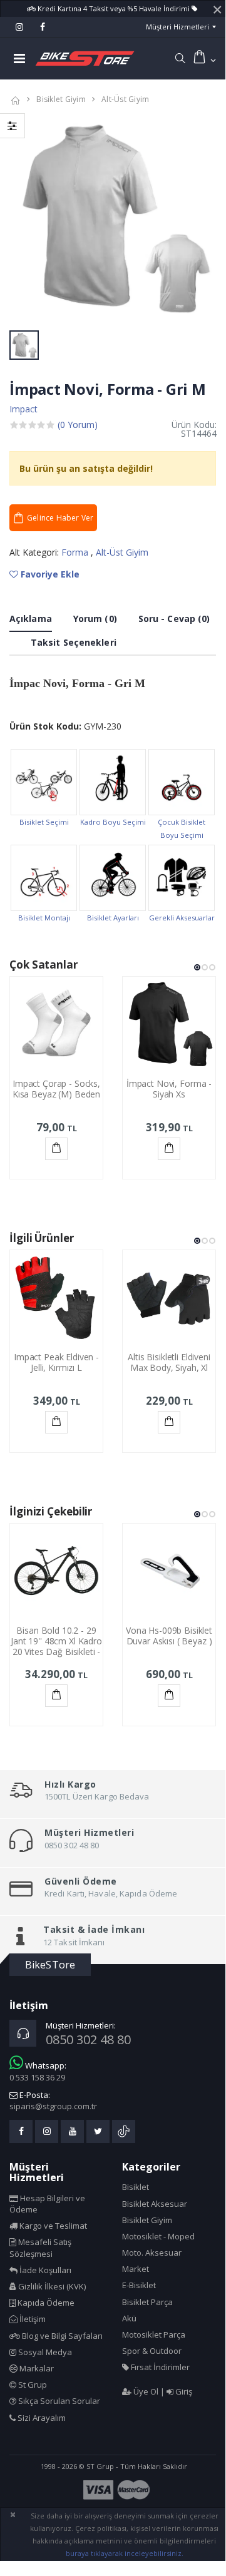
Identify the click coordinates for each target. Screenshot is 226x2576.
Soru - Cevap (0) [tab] (174, 619)
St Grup (32, 2385)
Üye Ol (145, 2391)
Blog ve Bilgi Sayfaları (61, 2336)
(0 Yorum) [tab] (78, 425)
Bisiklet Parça (147, 2302)
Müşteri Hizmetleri (177, 27)
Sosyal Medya (44, 2352)
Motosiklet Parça (154, 2334)
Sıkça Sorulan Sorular (58, 2401)
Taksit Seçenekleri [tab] (74, 642)
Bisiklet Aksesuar (155, 2204)
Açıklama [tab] (31, 619)
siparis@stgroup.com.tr (53, 2106)
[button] (180, 58)
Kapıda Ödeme (45, 2303)
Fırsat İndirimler (159, 2367)
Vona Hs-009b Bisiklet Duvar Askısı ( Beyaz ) (169, 1636)
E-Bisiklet (139, 2285)
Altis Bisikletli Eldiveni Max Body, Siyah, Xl (169, 1362)
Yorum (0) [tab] (95, 619)
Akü (129, 2318)
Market (136, 2269)
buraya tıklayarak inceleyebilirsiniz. (125, 2553)
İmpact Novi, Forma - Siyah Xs (169, 1089)
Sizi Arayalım (41, 2418)
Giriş (183, 2391)
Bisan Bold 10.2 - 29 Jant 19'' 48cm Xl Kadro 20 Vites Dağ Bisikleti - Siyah (56, 1646)
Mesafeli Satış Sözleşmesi (40, 2248)
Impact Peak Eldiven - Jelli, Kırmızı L (56, 1362)
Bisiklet (136, 2187)
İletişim (32, 2319)
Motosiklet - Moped (158, 2236)
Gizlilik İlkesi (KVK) (51, 2286)
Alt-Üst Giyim (125, 99)
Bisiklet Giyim (61, 99)
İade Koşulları (44, 2270)
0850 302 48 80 (88, 2039)
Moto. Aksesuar (152, 2253)
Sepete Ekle (56, 1149)
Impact (23, 409)
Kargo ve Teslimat (52, 2226)
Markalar (36, 2368)
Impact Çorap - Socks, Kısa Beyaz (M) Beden (56, 1089)
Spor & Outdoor (152, 2351)
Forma (76, 552)
